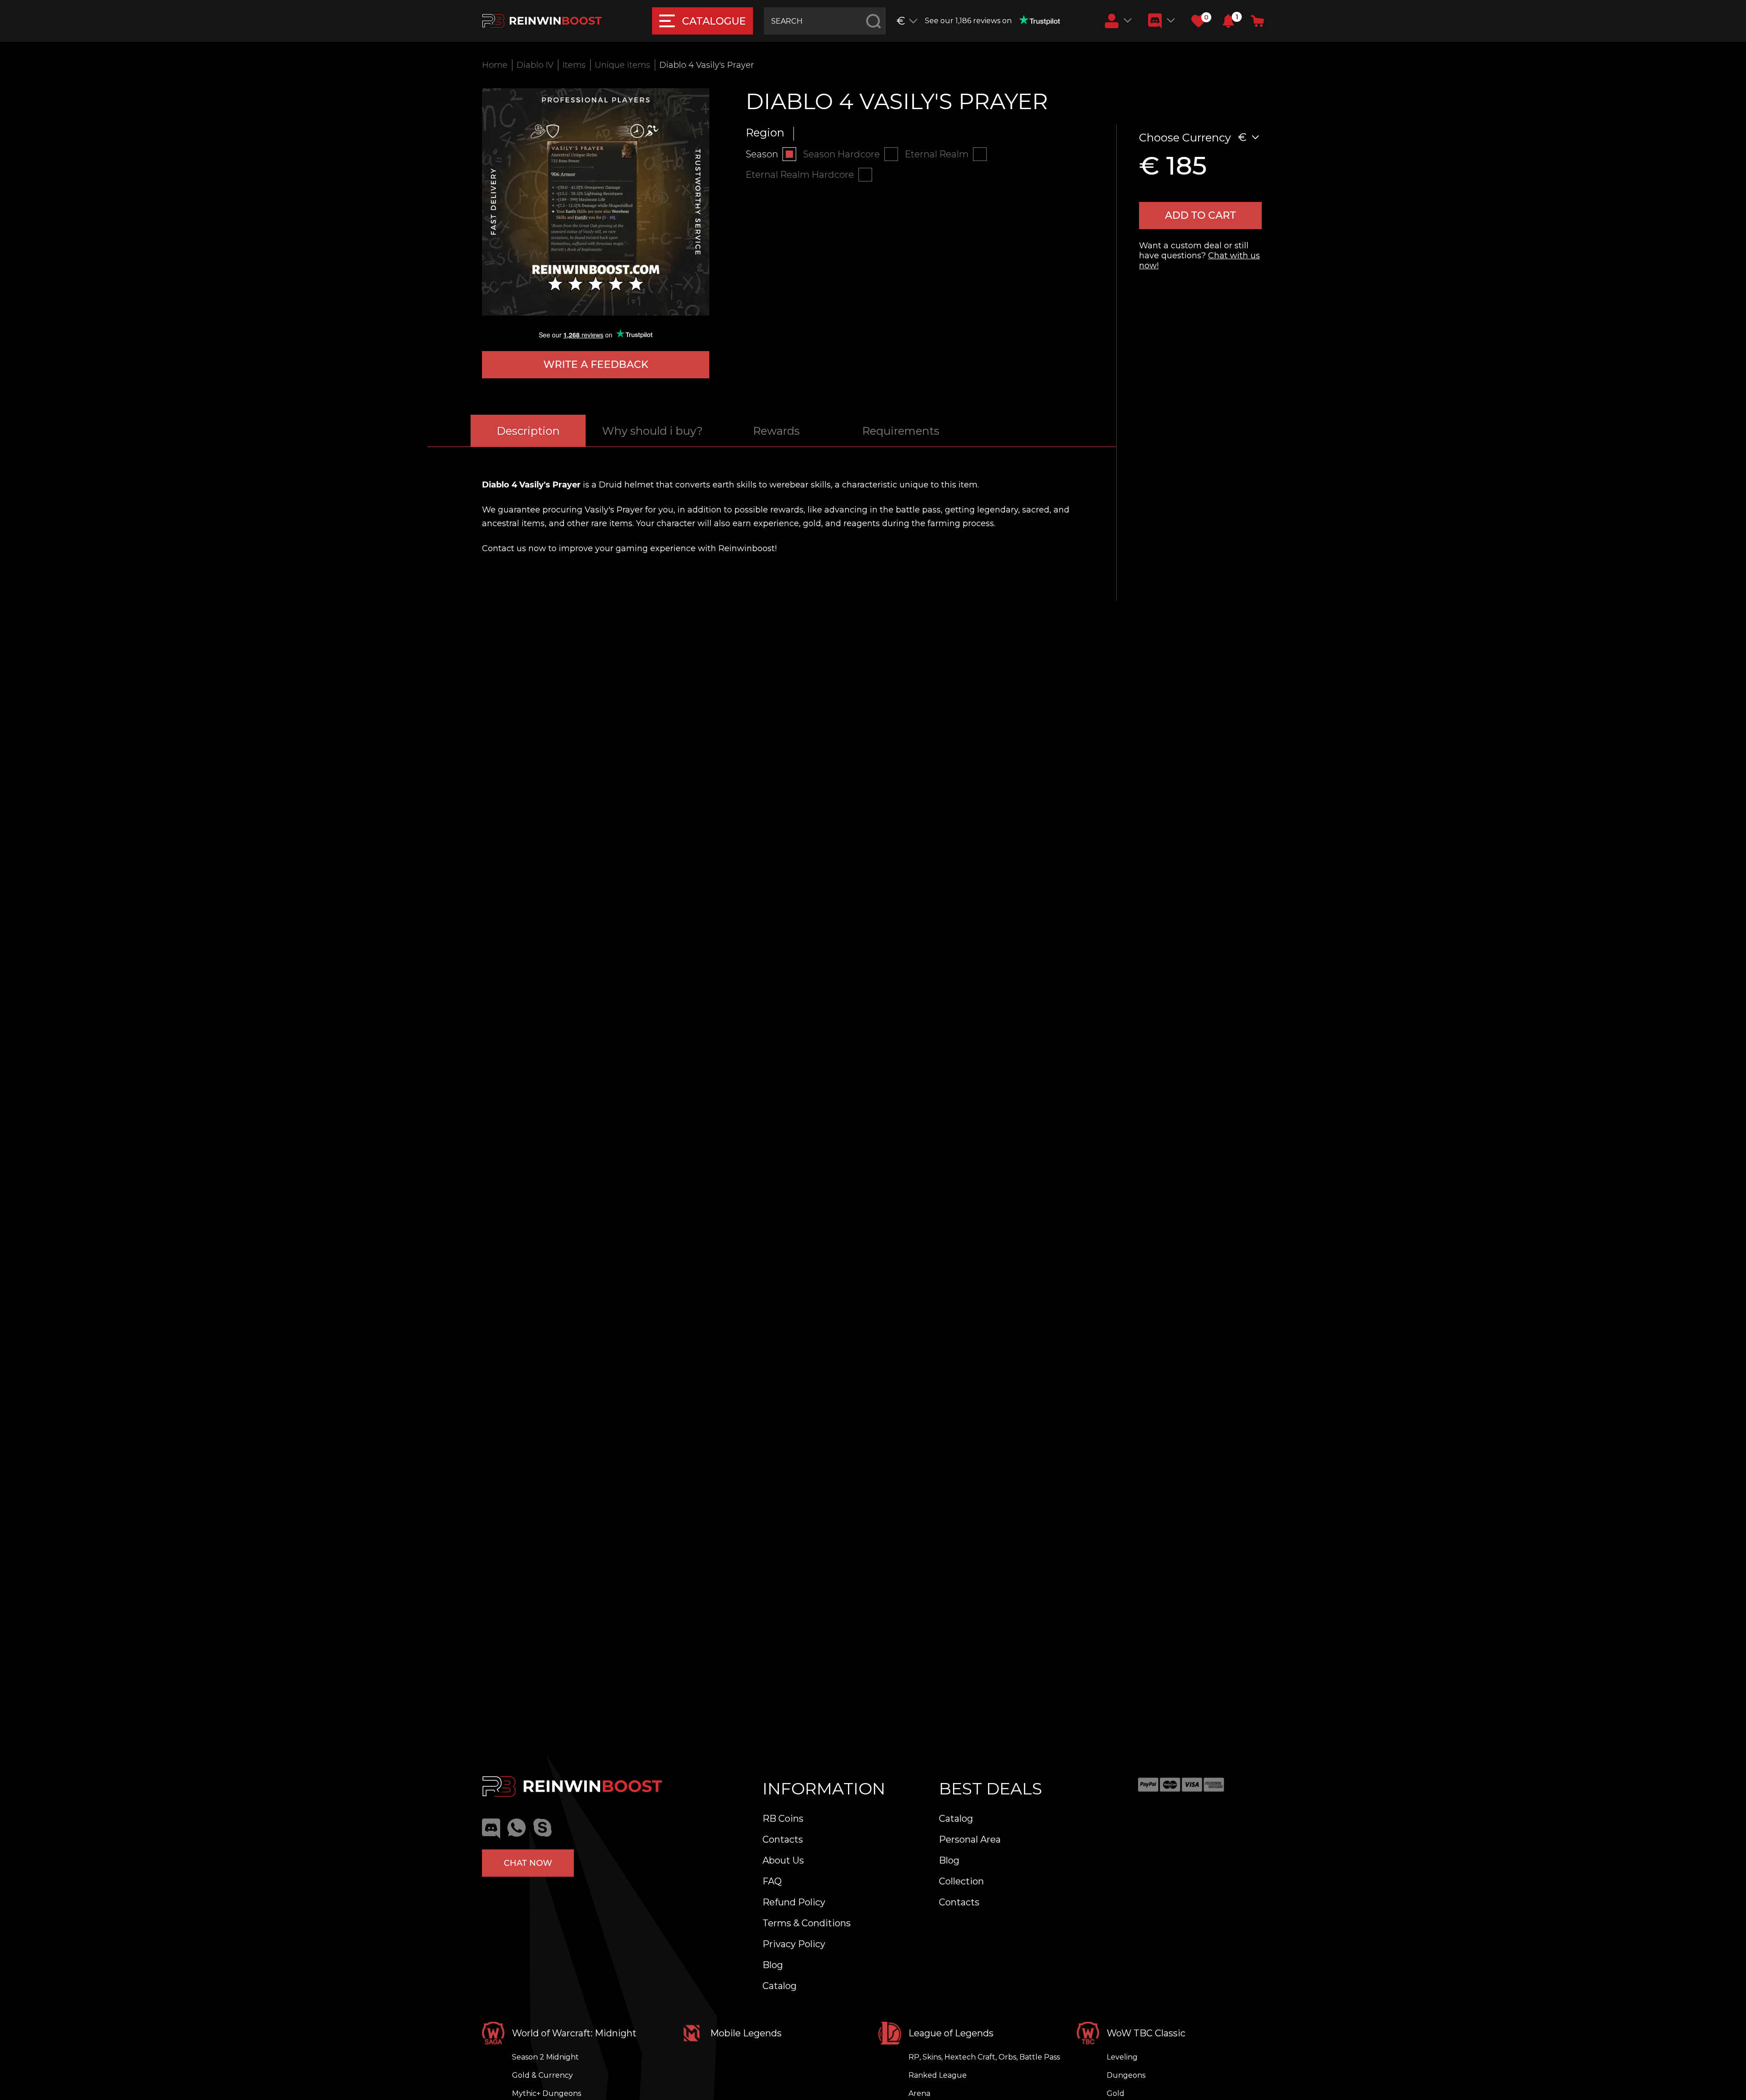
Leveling (1122, 2057)
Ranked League (938, 2075)
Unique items (622, 65)
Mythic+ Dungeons (547, 2093)
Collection (961, 1881)
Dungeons (1126, 2075)
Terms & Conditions (807, 1923)
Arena (919, 2093)
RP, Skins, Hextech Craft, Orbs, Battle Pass (984, 2057)
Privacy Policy (794, 1944)
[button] (1228, 21)
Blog (773, 1965)
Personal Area (970, 1839)
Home (495, 65)
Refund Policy (794, 1902)
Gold (1116, 2093)
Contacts (783, 1839)
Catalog (780, 1986)
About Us (783, 1860)
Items (574, 65)
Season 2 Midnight (545, 2057)
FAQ (772, 1881)
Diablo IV (535, 65)
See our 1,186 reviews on (968, 21)
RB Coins (783, 1819)
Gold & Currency (542, 2075)
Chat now (528, 1863)
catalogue (714, 21)
